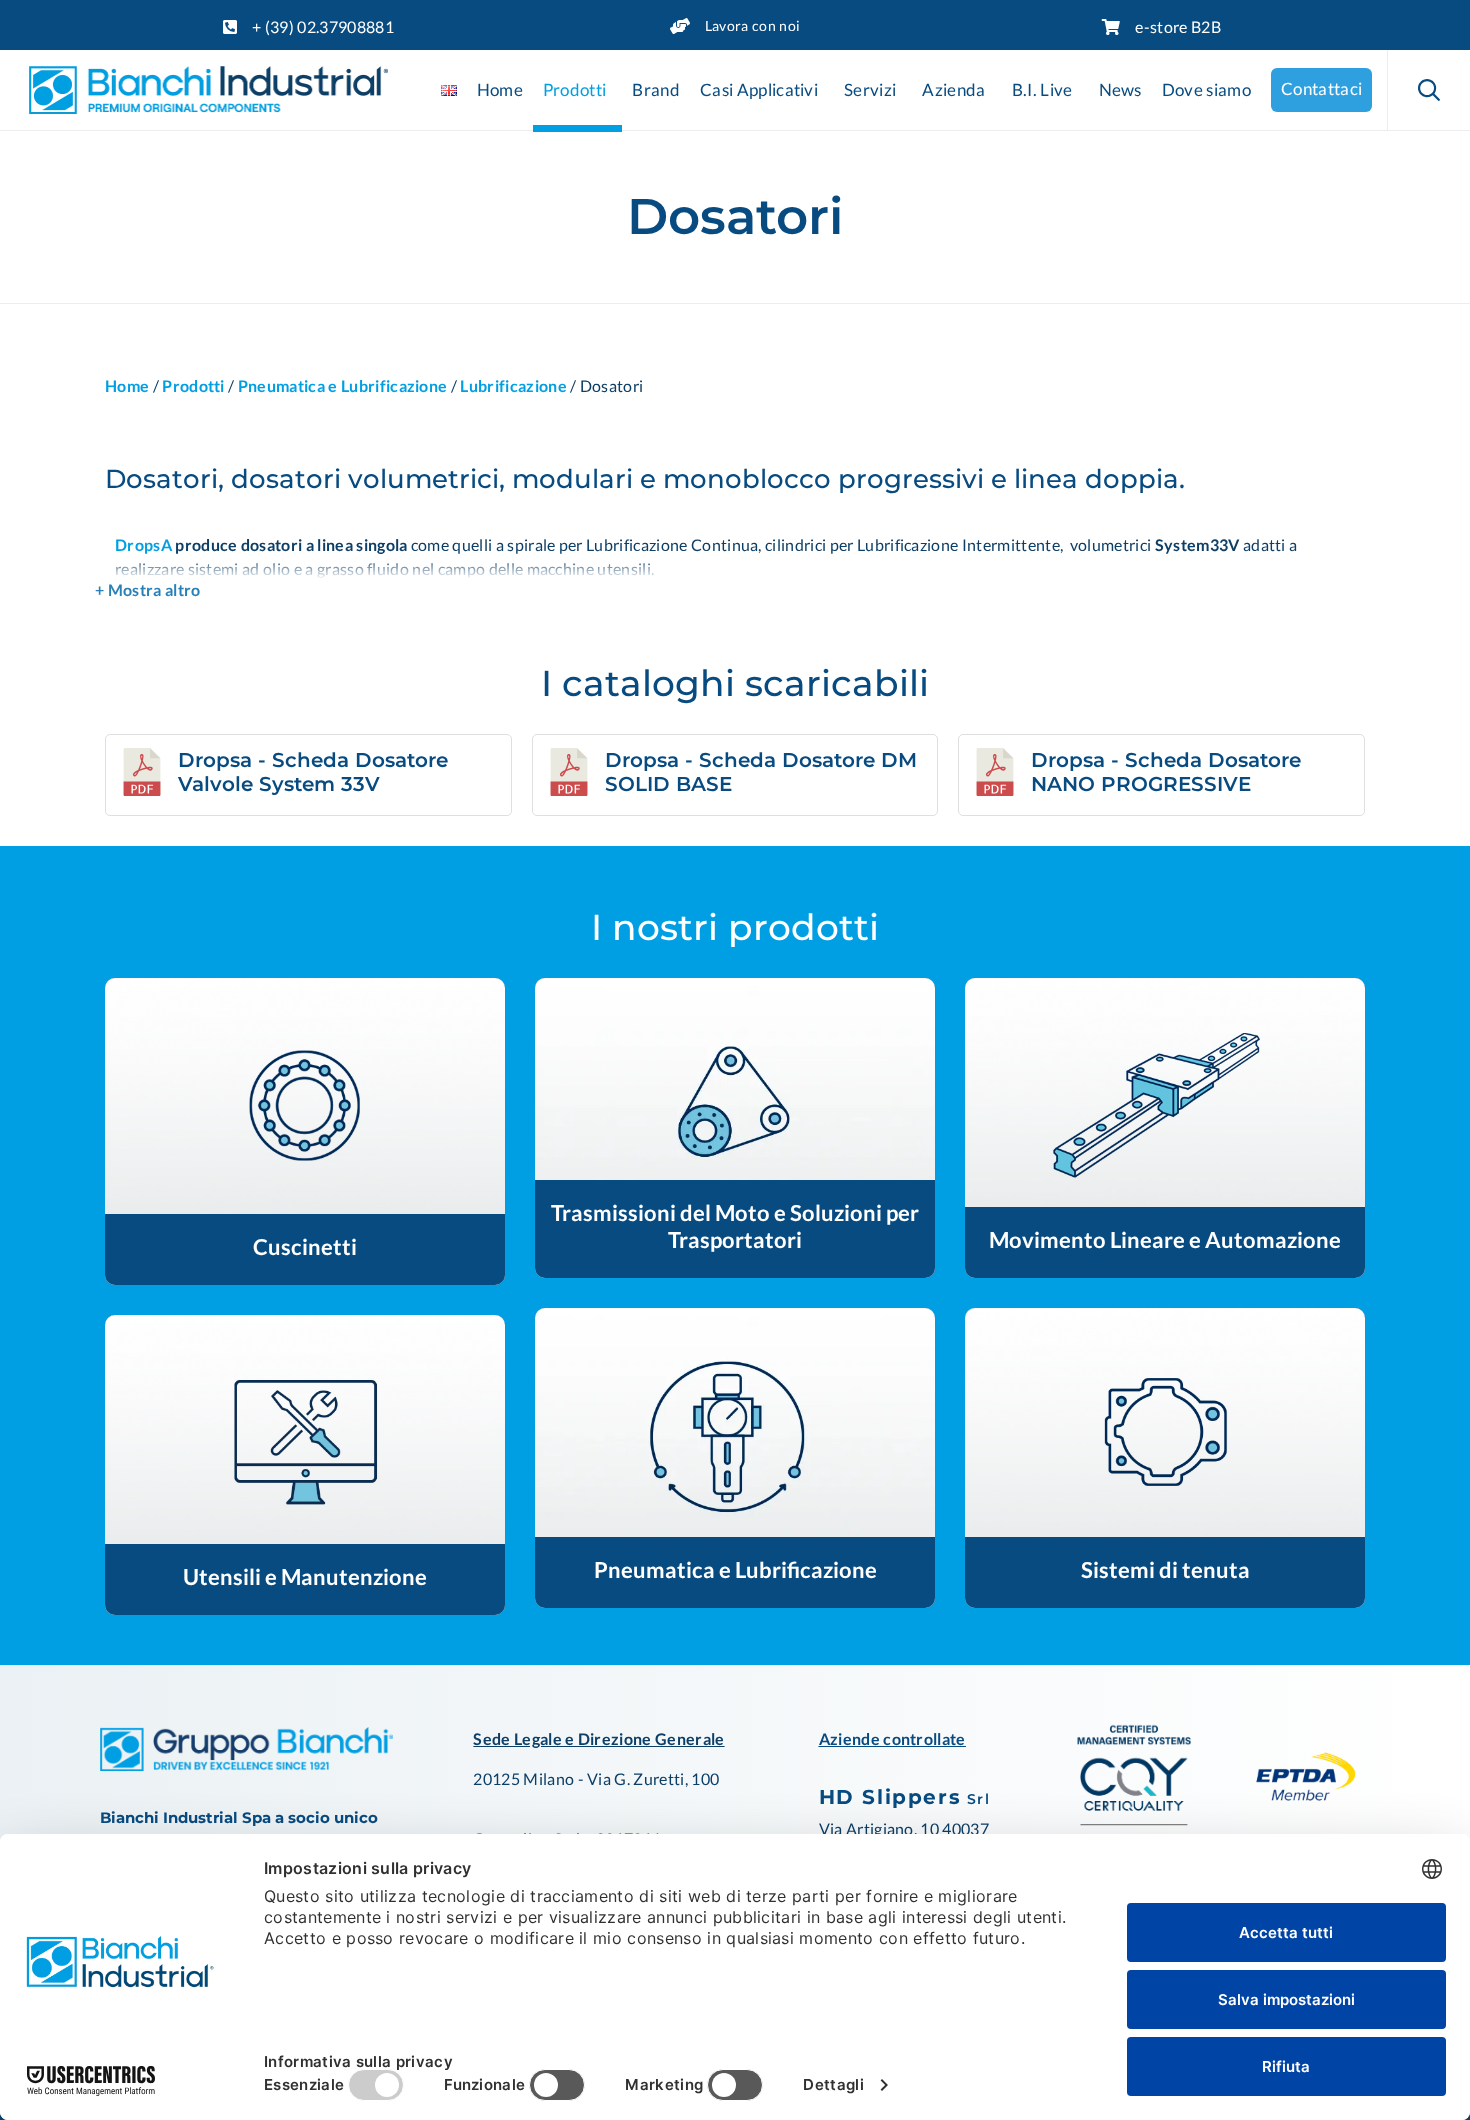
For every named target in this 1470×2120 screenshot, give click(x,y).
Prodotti (575, 90)
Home (500, 90)
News (1120, 90)
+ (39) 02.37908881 (323, 26)
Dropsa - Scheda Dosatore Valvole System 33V (313, 772)
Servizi (870, 90)
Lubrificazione (513, 385)
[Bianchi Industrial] (208, 90)
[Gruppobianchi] (246, 1764)
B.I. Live (1042, 90)
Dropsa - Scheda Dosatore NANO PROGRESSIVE (1166, 772)
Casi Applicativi (759, 90)
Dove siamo (1206, 90)
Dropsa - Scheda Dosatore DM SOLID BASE (761, 772)
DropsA (143, 544)
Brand (656, 90)
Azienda (953, 90)
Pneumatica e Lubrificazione (343, 385)
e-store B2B (1178, 26)
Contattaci (1321, 89)
